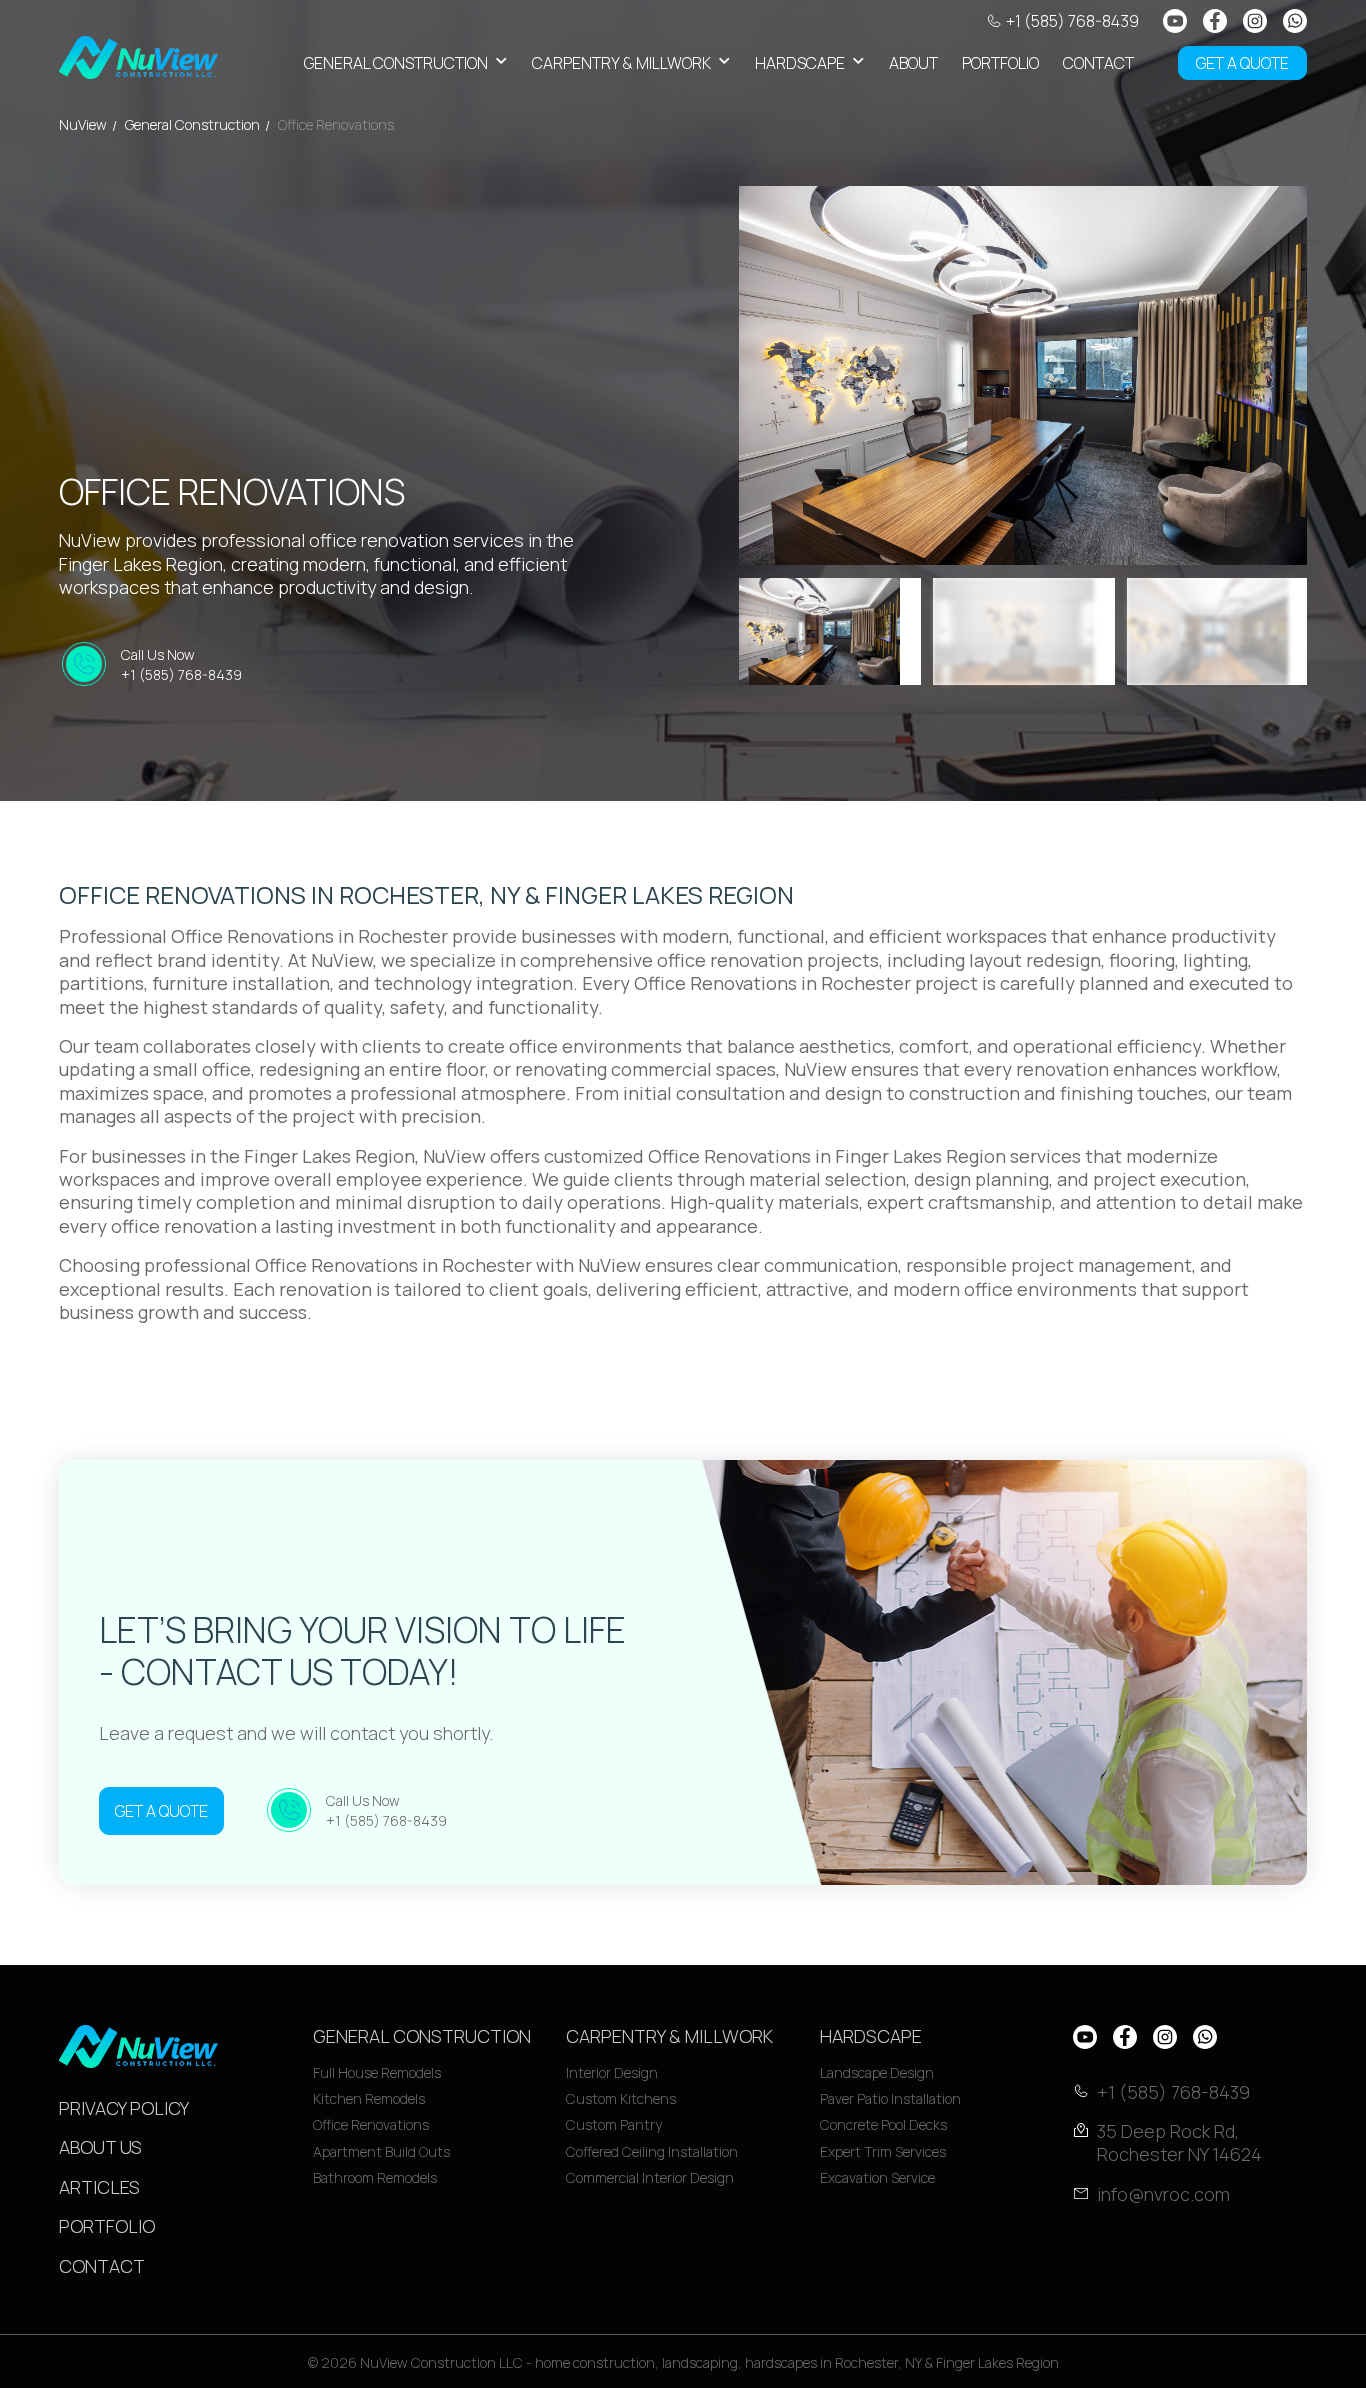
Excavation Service (877, 2177)
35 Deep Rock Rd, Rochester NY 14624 (1179, 2143)
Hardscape (800, 63)
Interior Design (612, 2072)
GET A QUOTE (1242, 63)
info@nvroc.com (1163, 2194)
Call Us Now (181, 664)
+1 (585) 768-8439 (1072, 21)
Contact (1098, 63)
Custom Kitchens (621, 2098)
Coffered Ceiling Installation (652, 2151)
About (913, 63)
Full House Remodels (377, 2072)
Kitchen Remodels (369, 2098)
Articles (99, 2187)
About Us (100, 2147)
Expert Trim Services (883, 2151)
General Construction (396, 63)
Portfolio (1000, 63)
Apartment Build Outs (381, 2151)
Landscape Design (877, 2072)
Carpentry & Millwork (621, 63)
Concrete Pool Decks (883, 2124)
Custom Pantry (614, 2124)
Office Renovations (371, 2124)
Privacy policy (124, 2108)
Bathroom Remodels (375, 2177)
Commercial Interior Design (650, 2177)
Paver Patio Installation (890, 2098)
